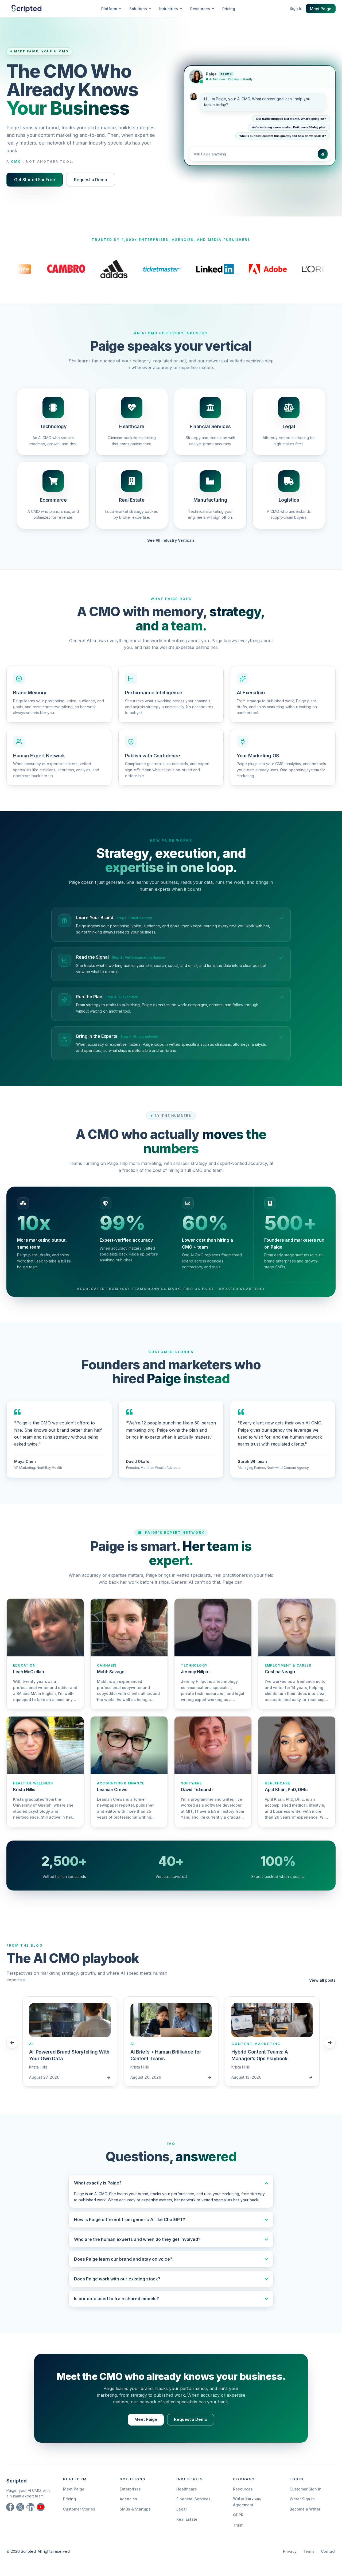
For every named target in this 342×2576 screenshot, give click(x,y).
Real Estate (187, 2519)
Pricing (229, 9)
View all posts (322, 1980)
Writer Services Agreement (247, 2502)
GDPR (238, 2515)
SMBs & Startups (135, 2509)
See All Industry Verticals (171, 540)
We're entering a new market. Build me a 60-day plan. (289, 125)
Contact (328, 2551)
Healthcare (187, 2489)
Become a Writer (305, 2509)
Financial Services (193, 2499)
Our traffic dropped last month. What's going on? (291, 117)
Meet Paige (321, 9)
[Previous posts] (12, 2043)
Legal (182, 2509)
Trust (238, 2525)
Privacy (290, 2551)
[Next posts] (330, 2043)
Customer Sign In (306, 2489)
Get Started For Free (35, 180)
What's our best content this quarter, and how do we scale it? (283, 134)
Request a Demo (91, 180)
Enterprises (130, 2489)
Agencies (128, 2499)
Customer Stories (79, 2509)
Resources (243, 2489)
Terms (309, 2551)
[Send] (323, 152)
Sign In (296, 8)
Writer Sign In (302, 2499)
